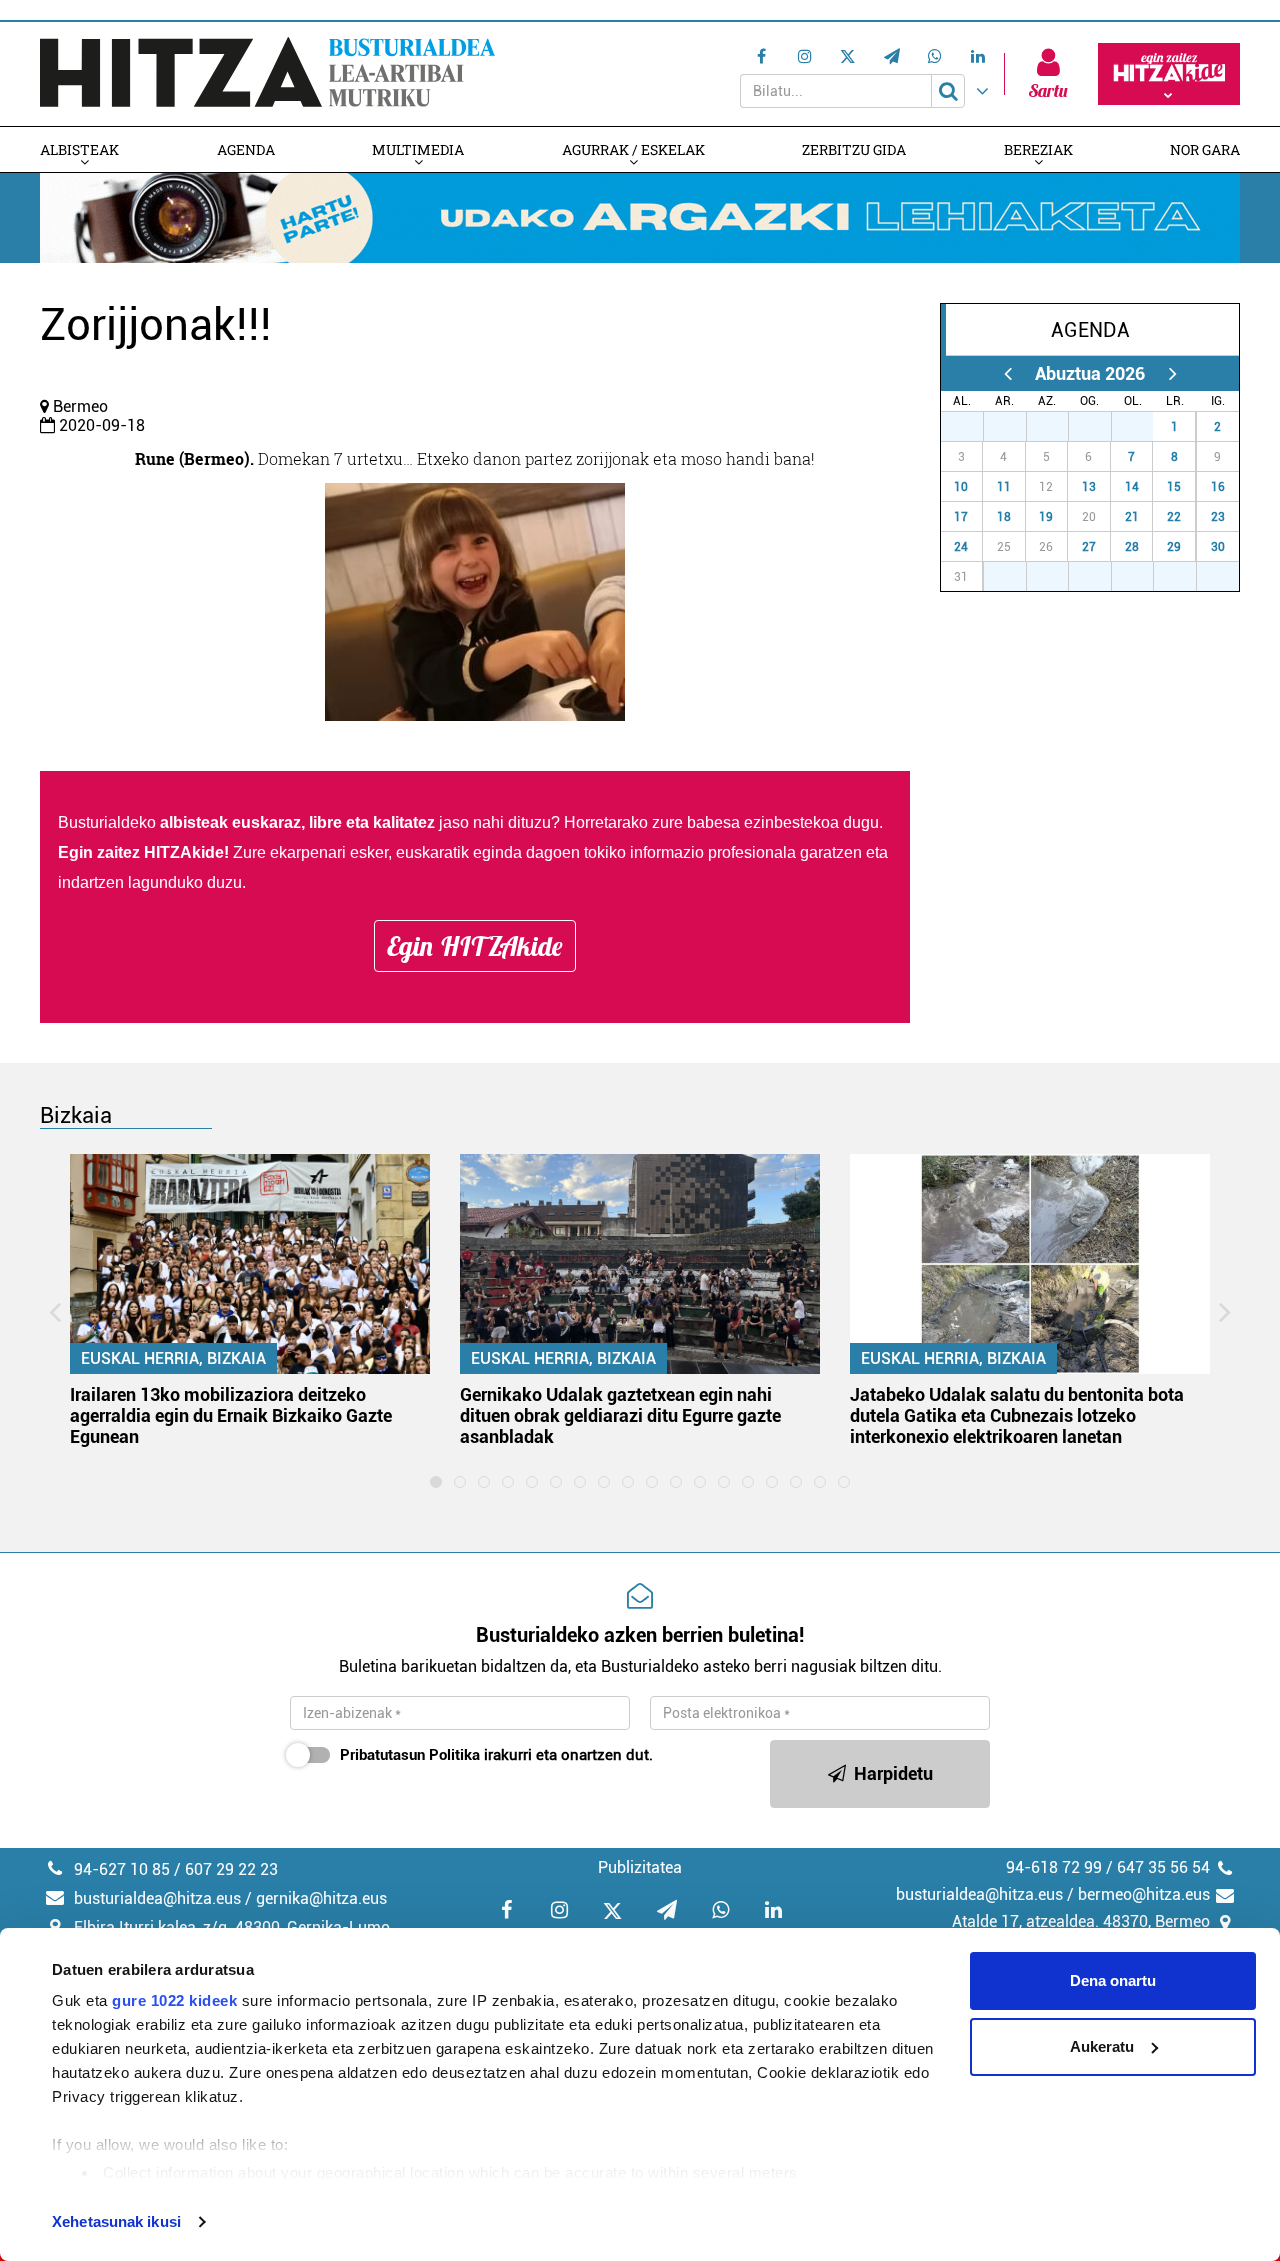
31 (1143, 427)
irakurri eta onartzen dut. (496, 1755)
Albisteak (79, 149)
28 (1016, 427)
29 (1058, 427)
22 (1174, 517)
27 (973, 427)
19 (1046, 517)
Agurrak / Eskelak (633, 149)
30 (1101, 427)
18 (1004, 517)
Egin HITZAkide (475, 946)
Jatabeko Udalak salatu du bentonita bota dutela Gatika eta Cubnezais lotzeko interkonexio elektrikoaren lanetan (1017, 1415)
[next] (1172, 373)
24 (961, 547)
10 (961, 487)
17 (961, 517)
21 (1132, 517)
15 (1174, 487)
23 (1218, 517)
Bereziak (1038, 149)
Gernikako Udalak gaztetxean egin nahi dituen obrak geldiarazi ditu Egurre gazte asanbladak (620, 1415)
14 (1132, 487)
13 (1089, 487)
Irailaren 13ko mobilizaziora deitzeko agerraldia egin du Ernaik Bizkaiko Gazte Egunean (231, 1415)
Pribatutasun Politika (410, 1755)
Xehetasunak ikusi (116, 2221)
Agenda (246, 149)
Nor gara (1205, 149)
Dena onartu (1113, 1980)
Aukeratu (1102, 2046)
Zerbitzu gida (854, 149)
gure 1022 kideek (174, 2000)
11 (1004, 487)
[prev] (1007, 373)
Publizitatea (640, 1867)
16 (1218, 487)
